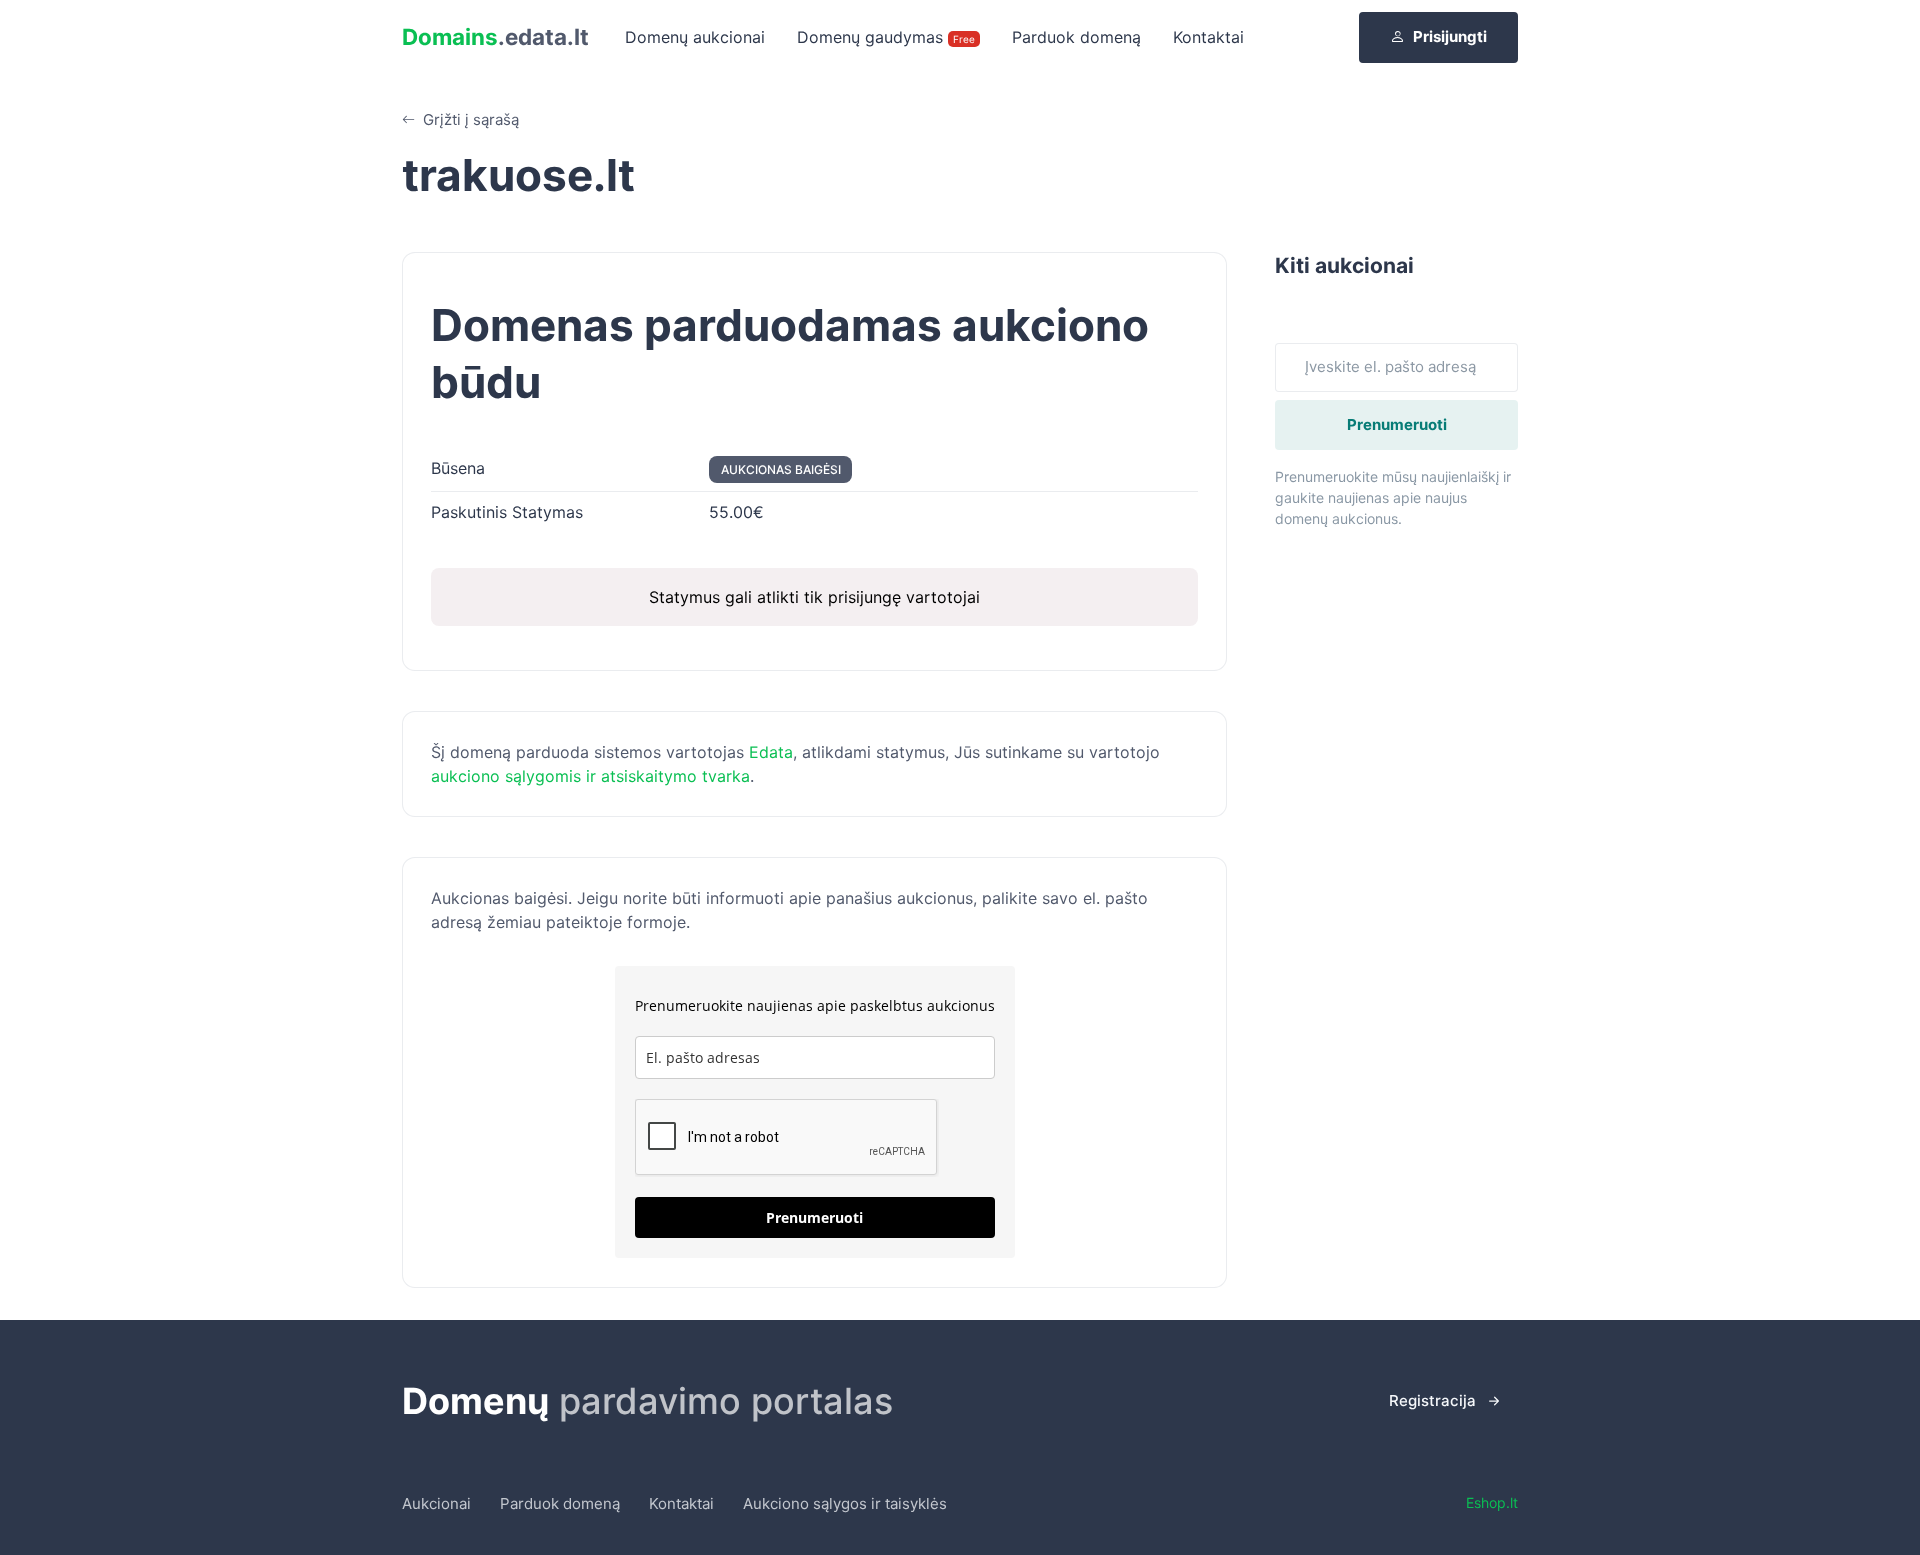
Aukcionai (436, 1503)
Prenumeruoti (814, 1217)
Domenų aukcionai (695, 37)
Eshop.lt (1492, 1502)
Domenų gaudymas (886, 37)
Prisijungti (1450, 36)
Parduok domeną (1076, 37)
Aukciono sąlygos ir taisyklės (845, 1503)
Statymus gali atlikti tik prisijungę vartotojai (814, 597)
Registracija (1432, 1400)
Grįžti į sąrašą (469, 119)
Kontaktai (1208, 37)
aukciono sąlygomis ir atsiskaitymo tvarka (590, 776)
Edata (771, 752)
